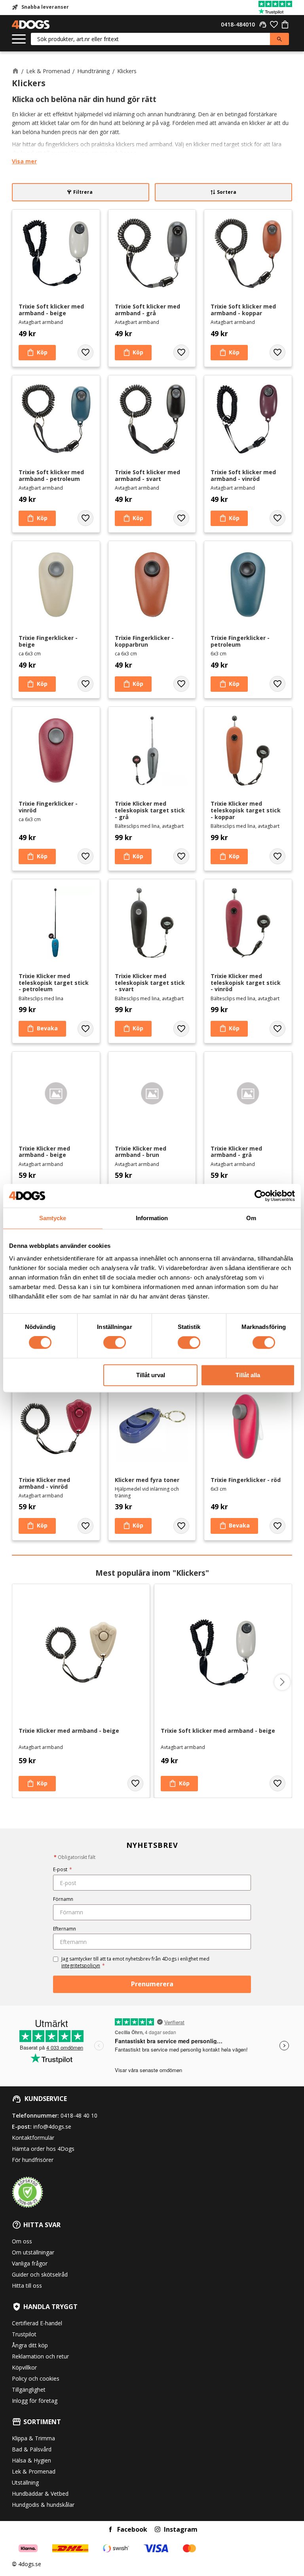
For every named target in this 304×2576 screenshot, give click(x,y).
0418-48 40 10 (79, 2115)
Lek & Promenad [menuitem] (34, 2471)
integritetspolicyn (81, 1966)
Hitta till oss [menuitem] (27, 2285)
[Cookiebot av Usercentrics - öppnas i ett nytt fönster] (260, 1196)
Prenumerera (152, 1984)
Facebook (132, 2529)
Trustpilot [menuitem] (24, 2334)
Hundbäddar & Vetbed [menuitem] (40, 2494)
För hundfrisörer (33, 2160)
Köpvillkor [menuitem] (24, 2367)
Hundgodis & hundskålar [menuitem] (43, 2505)
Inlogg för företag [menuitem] (35, 2401)
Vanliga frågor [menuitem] (30, 2263)
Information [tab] (152, 1218)
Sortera (227, 192)
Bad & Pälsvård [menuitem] (32, 2449)
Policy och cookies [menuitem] (36, 2378)
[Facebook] (110, 2529)
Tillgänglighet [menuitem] (29, 2390)
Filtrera (83, 192)
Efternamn (65, 1929)
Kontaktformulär (33, 2138)
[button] (19, 39)
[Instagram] (158, 2529)
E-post (63, 1869)
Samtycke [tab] (53, 1218)
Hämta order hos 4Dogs (43, 2149)
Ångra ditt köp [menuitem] (30, 2345)
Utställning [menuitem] (25, 2482)
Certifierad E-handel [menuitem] (37, 2323)
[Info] (42, 1029)
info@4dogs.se (52, 2126)
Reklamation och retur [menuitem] (40, 2356)
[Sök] (279, 39)
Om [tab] (251, 1218)
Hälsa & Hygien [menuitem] (31, 2460)
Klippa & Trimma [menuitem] (33, 2438)
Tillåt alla (248, 1375)
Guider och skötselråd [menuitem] (40, 2274)
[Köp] (37, 353)
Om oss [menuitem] (22, 2241)
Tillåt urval (151, 1375)
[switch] (115, 1343)
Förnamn (63, 1899)
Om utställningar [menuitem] (33, 2252)
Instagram (181, 2529)
